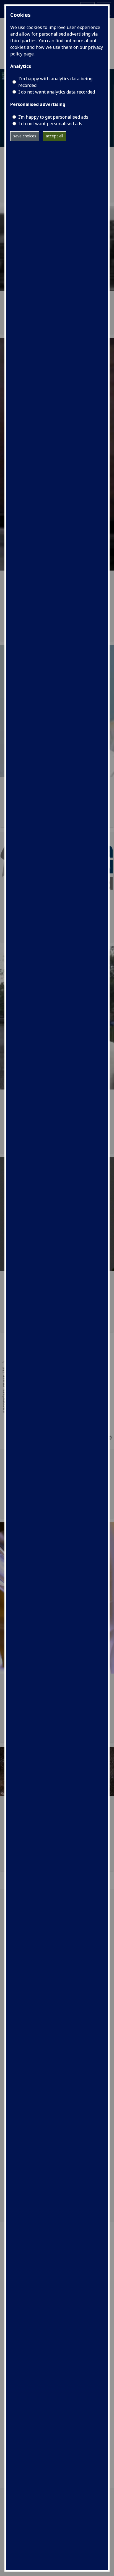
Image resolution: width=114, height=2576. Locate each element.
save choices (25, 136)
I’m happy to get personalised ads (53, 117)
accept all (54, 136)
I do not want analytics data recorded (57, 92)
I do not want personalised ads (50, 124)
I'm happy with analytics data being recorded (55, 82)
